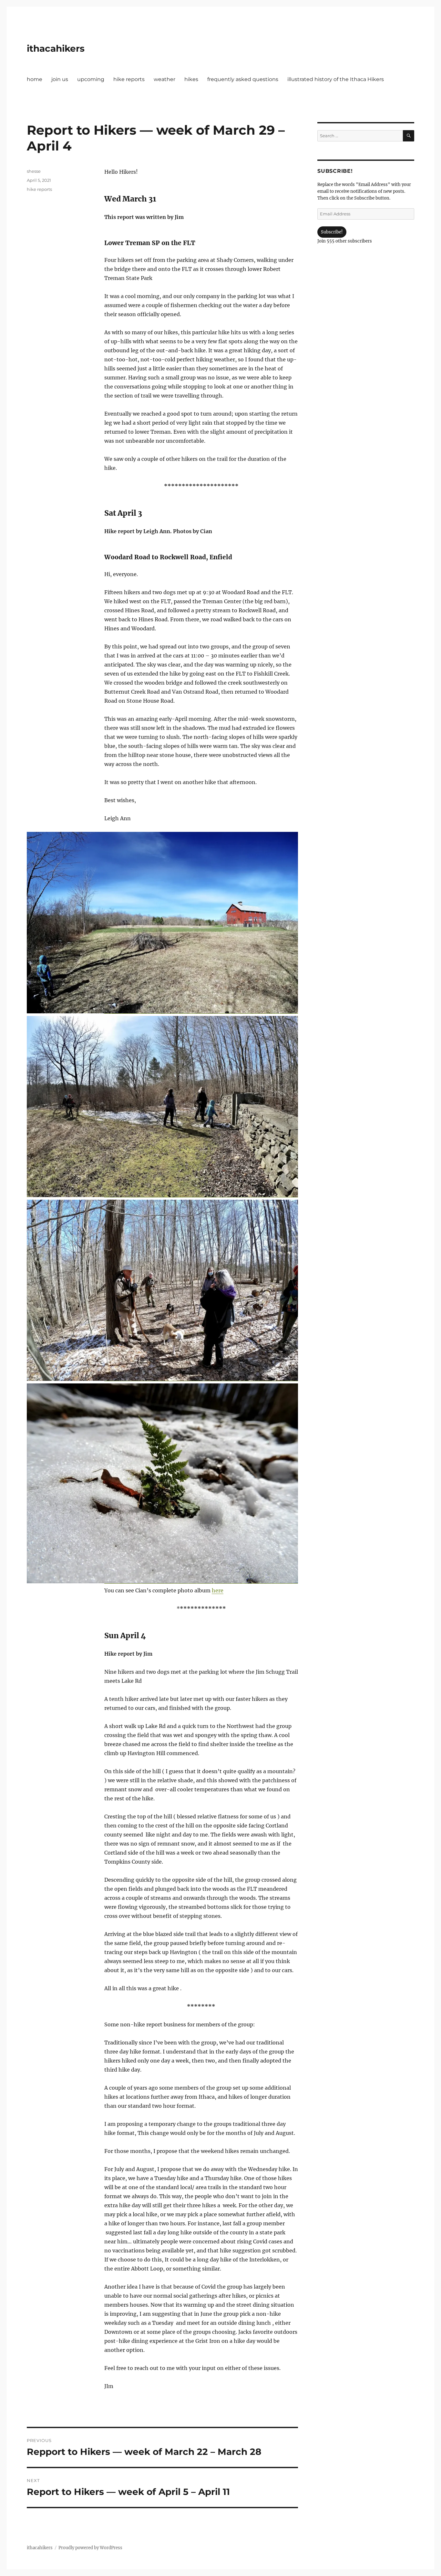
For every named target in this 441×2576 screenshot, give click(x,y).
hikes (191, 79)
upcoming (91, 79)
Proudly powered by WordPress (90, 2548)
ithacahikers (56, 48)
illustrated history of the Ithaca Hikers (336, 79)
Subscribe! (332, 232)
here (218, 1590)
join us (60, 79)
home (35, 79)
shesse (34, 171)
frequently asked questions (243, 79)
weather (164, 79)
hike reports (129, 79)
